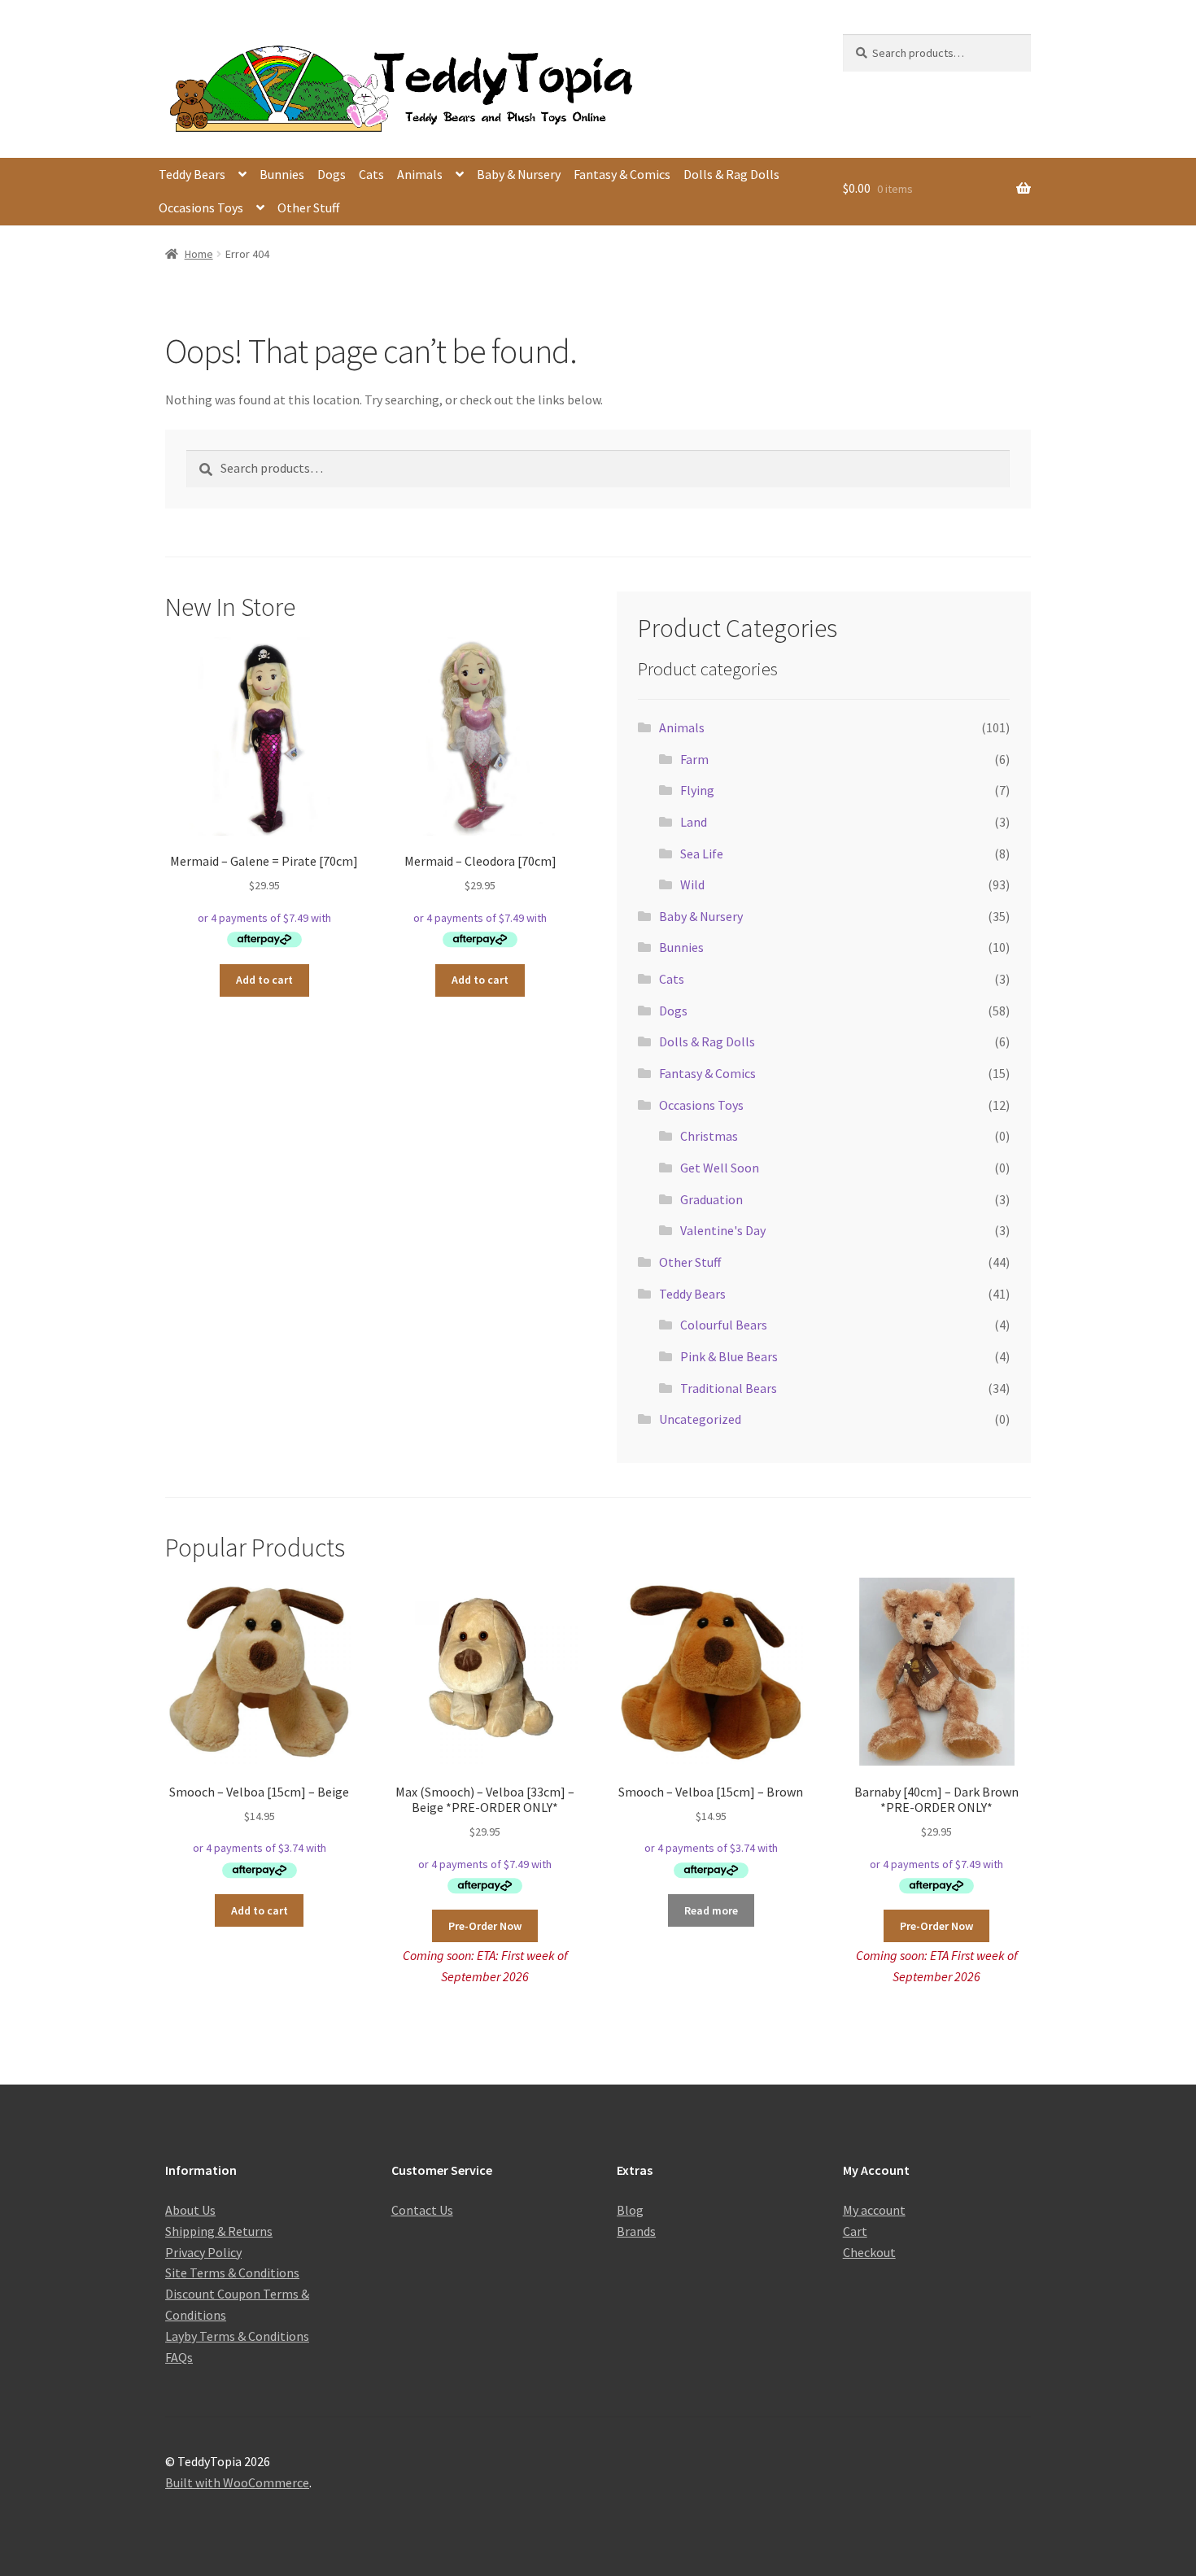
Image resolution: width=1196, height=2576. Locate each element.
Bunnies (282, 174)
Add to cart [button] (264, 980)
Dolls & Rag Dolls (731, 174)
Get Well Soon (720, 1168)
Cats (371, 174)
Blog (630, 2210)
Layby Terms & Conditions (237, 2336)
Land (694, 822)
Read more (711, 1910)
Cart (855, 2231)
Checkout (869, 2252)
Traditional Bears (729, 1388)
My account (874, 2210)
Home (199, 254)
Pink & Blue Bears (729, 1356)
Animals (420, 174)
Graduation (711, 1199)
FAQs (179, 2357)
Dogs (332, 174)
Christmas (709, 1136)
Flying (697, 790)
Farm (694, 759)
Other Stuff (308, 207)
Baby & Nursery (519, 174)
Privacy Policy (203, 2252)
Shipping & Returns (219, 2231)
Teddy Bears (192, 174)
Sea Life (702, 854)
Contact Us (422, 2210)
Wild (692, 884)
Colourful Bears (724, 1325)
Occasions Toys (201, 207)
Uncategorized (700, 1419)
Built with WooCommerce (237, 2482)
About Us (190, 2210)
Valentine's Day (723, 1230)
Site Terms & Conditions (232, 2273)
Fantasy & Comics (622, 174)
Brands (636, 2231)
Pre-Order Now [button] (485, 1926)
